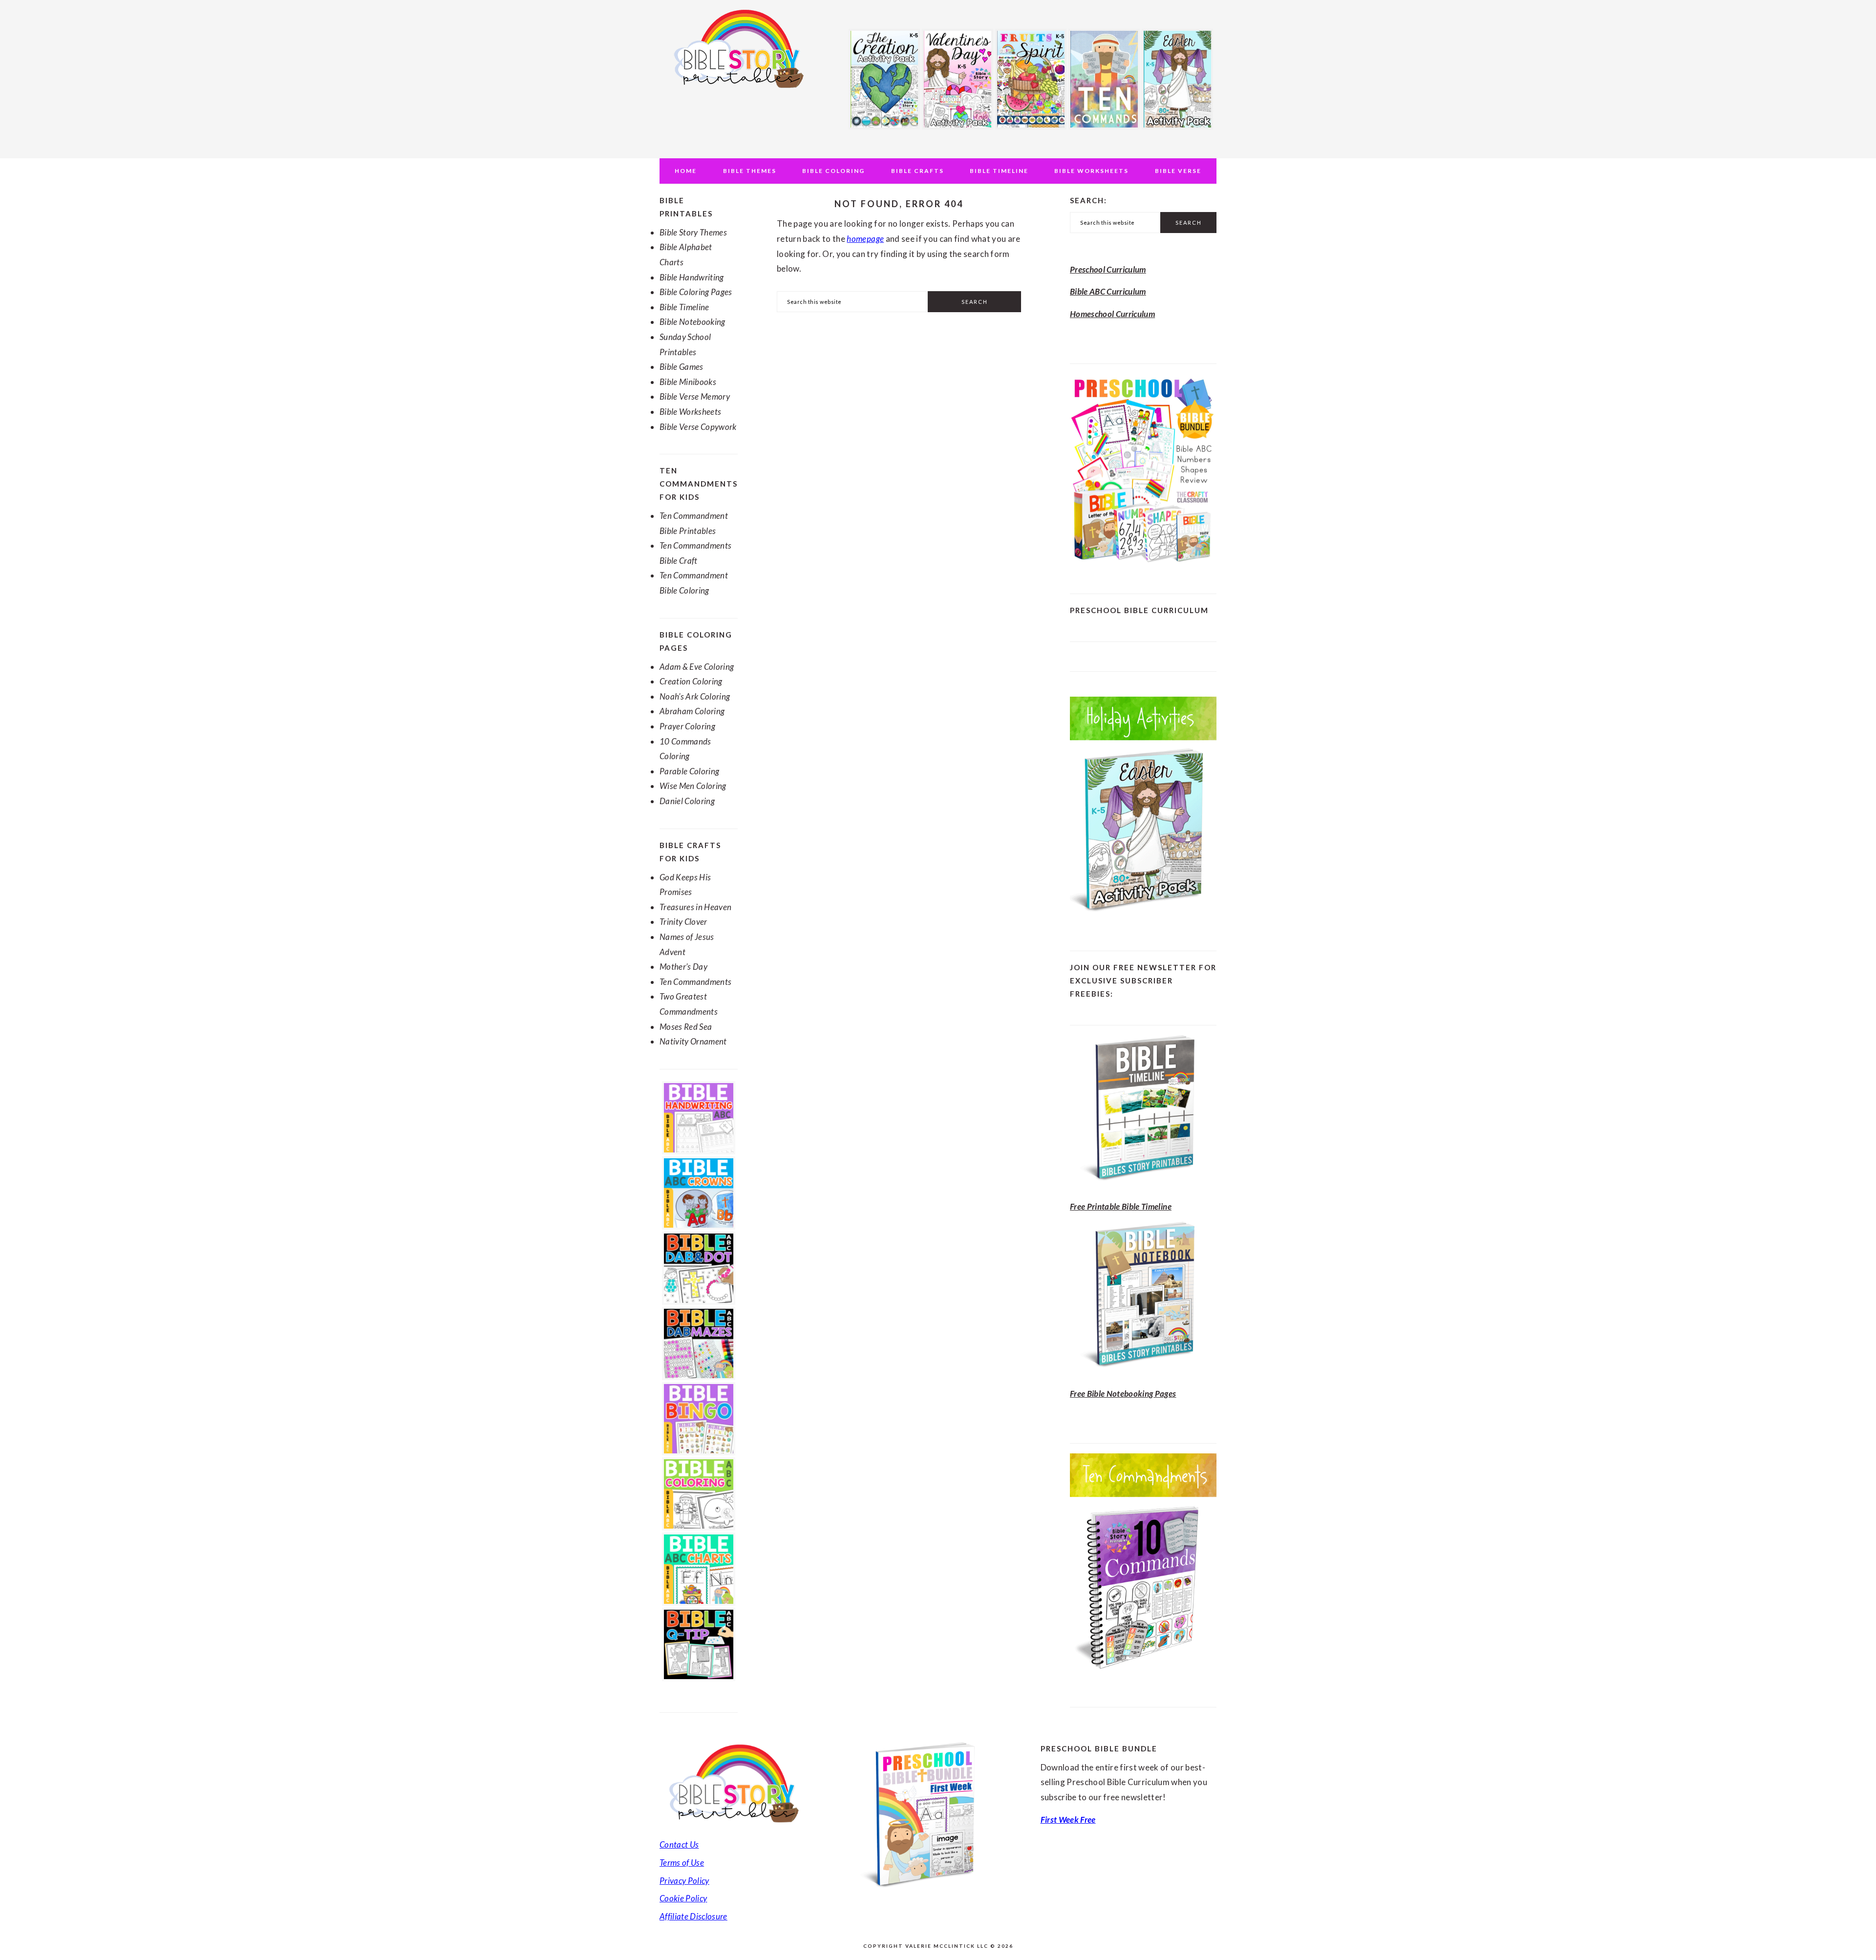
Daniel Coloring (687, 801)
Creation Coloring (691, 681)
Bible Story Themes (693, 232)
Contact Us (679, 1844)
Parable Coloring (689, 771)
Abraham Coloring (692, 711)
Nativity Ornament (693, 1041)
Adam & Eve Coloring (697, 667)
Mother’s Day (683, 967)
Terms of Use (682, 1863)
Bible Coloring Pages (696, 292)
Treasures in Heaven (695, 907)
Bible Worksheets (690, 412)
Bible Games (682, 367)
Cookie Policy (683, 1898)
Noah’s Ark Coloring (695, 696)
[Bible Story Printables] (738, 94)
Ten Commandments (695, 982)
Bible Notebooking (693, 322)
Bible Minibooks (688, 382)
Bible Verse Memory (695, 396)
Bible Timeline (684, 307)
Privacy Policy (684, 1881)
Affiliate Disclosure (693, 1916)
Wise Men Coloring (693, 786)
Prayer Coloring (687, 726)
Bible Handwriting (692, 277)
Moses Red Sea (686, 1027)
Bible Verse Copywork (698, 427)
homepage (865, 239)
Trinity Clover (683, 922)
